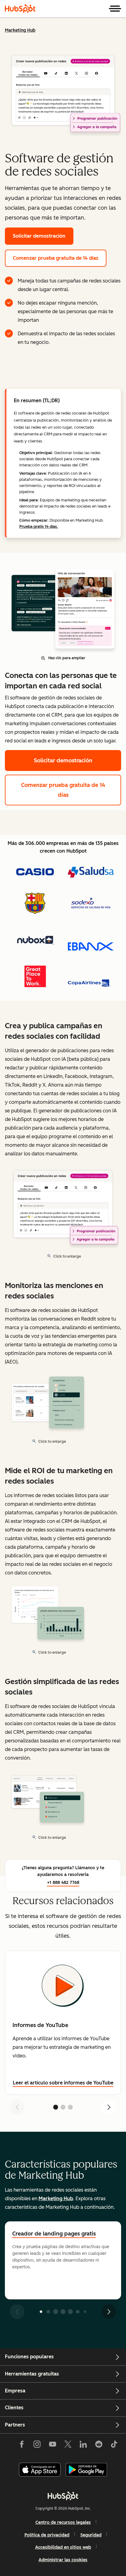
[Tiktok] (114, 2446)
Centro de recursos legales (63, 2522)
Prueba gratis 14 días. (39, 526)
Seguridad (91, 2535)
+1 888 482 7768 (63, 1883)
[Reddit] (99, 2446)
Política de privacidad (47, 2535)
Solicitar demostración (39, 236)
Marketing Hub (20, 30)
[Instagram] (37, 2446)
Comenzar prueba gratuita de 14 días (56, 258)
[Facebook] (22, 2446)
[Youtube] (52, 2446)
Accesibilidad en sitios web (63, 2547)
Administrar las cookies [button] (63, 2560)
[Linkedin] (83, 2446)
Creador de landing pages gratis (54, 2234)
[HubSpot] (20, 9)
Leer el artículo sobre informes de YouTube (63, 2083)
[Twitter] (68, 2446)
